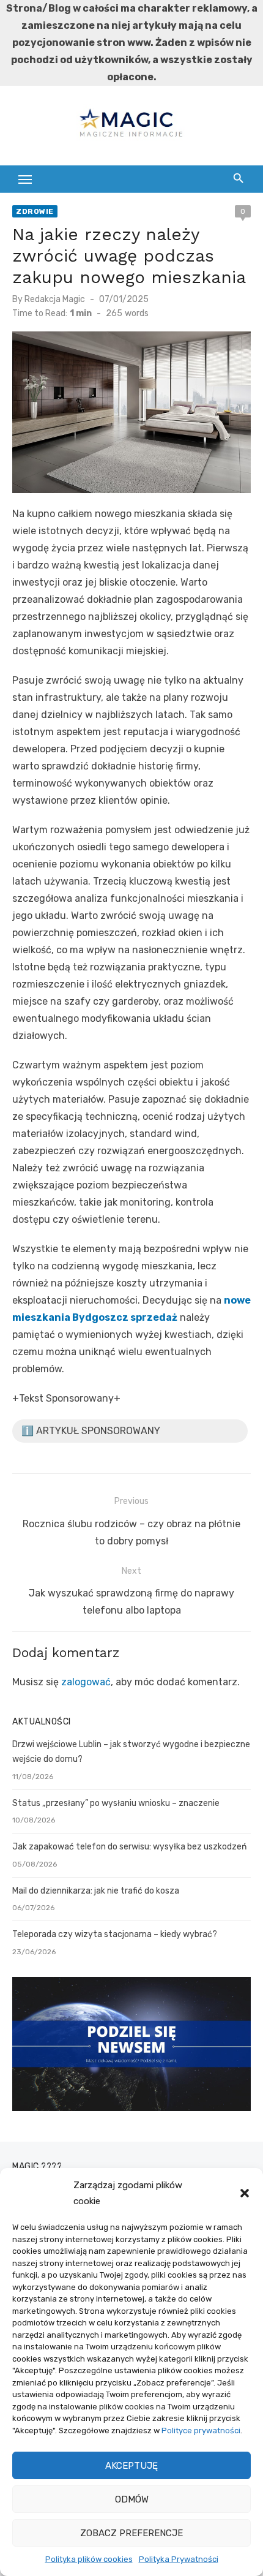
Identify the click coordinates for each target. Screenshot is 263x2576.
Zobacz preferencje (131, 2533)
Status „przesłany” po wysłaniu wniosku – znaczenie (116, 1803)
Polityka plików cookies (89, 2559)
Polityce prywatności (201, 2431)
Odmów (132, 2499)
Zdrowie (35, 211)
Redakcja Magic (55, 299)
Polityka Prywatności (179, 2559)
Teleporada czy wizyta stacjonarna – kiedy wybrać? (115, 1934)
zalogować (86, 1682)
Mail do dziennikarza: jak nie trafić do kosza (96, 1891)
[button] (245, 2193)
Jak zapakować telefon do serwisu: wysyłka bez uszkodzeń (129, 1847)
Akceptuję (131, 2466)
